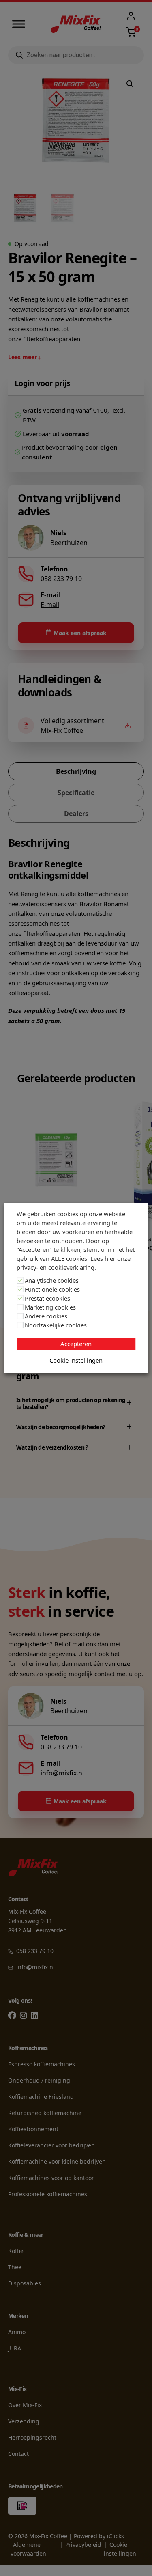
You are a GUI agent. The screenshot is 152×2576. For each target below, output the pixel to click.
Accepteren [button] (76, 1344)
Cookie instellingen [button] (76, 1360)
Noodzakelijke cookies (56, 1325)
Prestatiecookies (47, 1298)
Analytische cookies (52, 1280)
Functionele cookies (52, 1289)
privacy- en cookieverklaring (56, 1267)
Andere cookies (46, 1316)
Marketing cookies (50, 1307)
